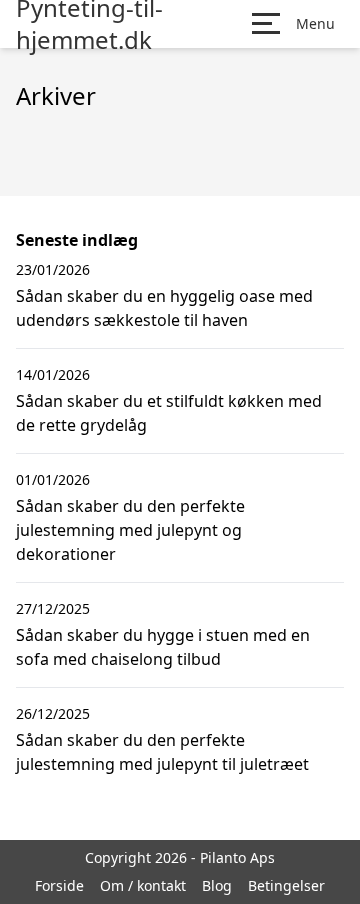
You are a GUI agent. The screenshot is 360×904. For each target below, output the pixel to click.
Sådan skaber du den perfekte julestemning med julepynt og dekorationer (130, 530)
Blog (217, 885)
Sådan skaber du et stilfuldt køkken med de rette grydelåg (169, 413)
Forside (59, 885)
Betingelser (286, 885)
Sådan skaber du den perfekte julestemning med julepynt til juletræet (162, 752)
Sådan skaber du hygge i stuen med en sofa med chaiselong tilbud (163, 647)
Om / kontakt (143, 885)
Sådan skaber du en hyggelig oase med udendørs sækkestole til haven (164, 308)
